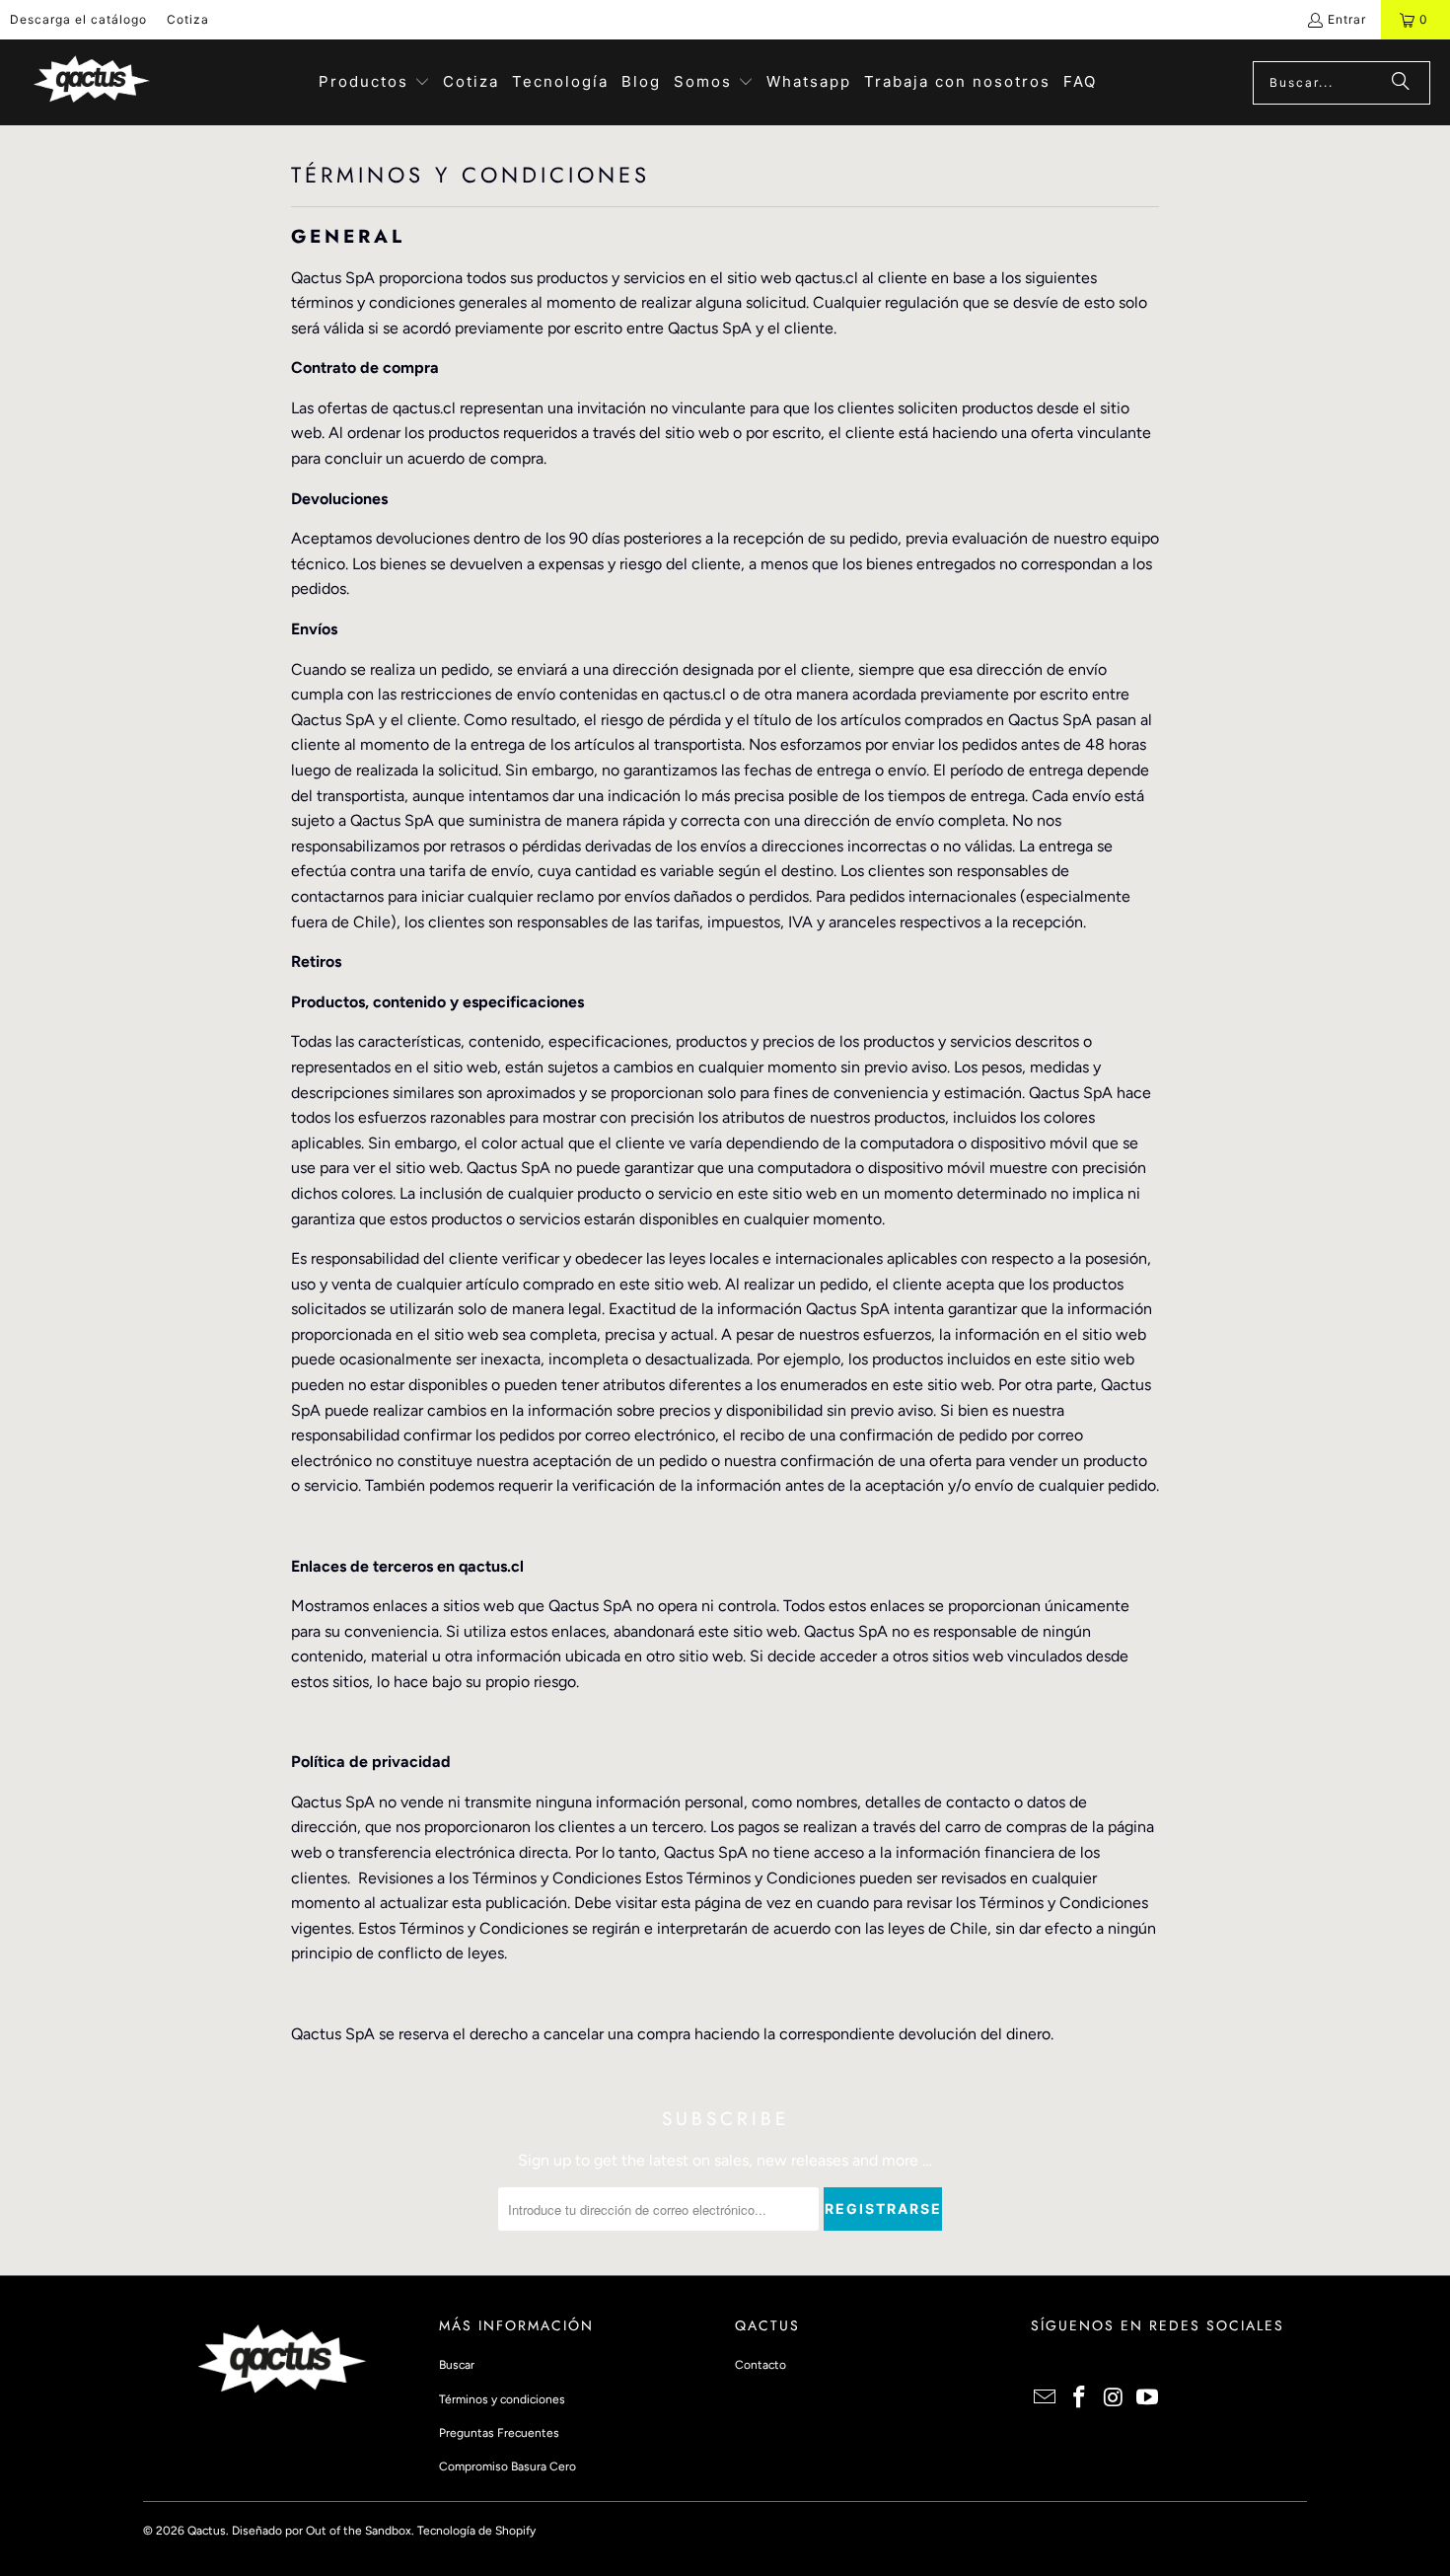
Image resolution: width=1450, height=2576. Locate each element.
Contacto (761, 2365)
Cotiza (188, 19)
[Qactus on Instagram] (1114, 2398)
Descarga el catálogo (78, 19)
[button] (374, 83)
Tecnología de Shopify (476, 2531)
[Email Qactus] (1046, 2398)
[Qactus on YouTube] (1148, 2398)
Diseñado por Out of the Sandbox (322, 2531)
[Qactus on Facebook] (1080, 2398)
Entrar (1347, 19)
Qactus (207, 2531)
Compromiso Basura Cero (507, 2466)
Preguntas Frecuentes (499, 2433)
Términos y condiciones (502, 2399)
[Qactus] (91, 82)
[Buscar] (1401, 83)
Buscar (457, 2365)
